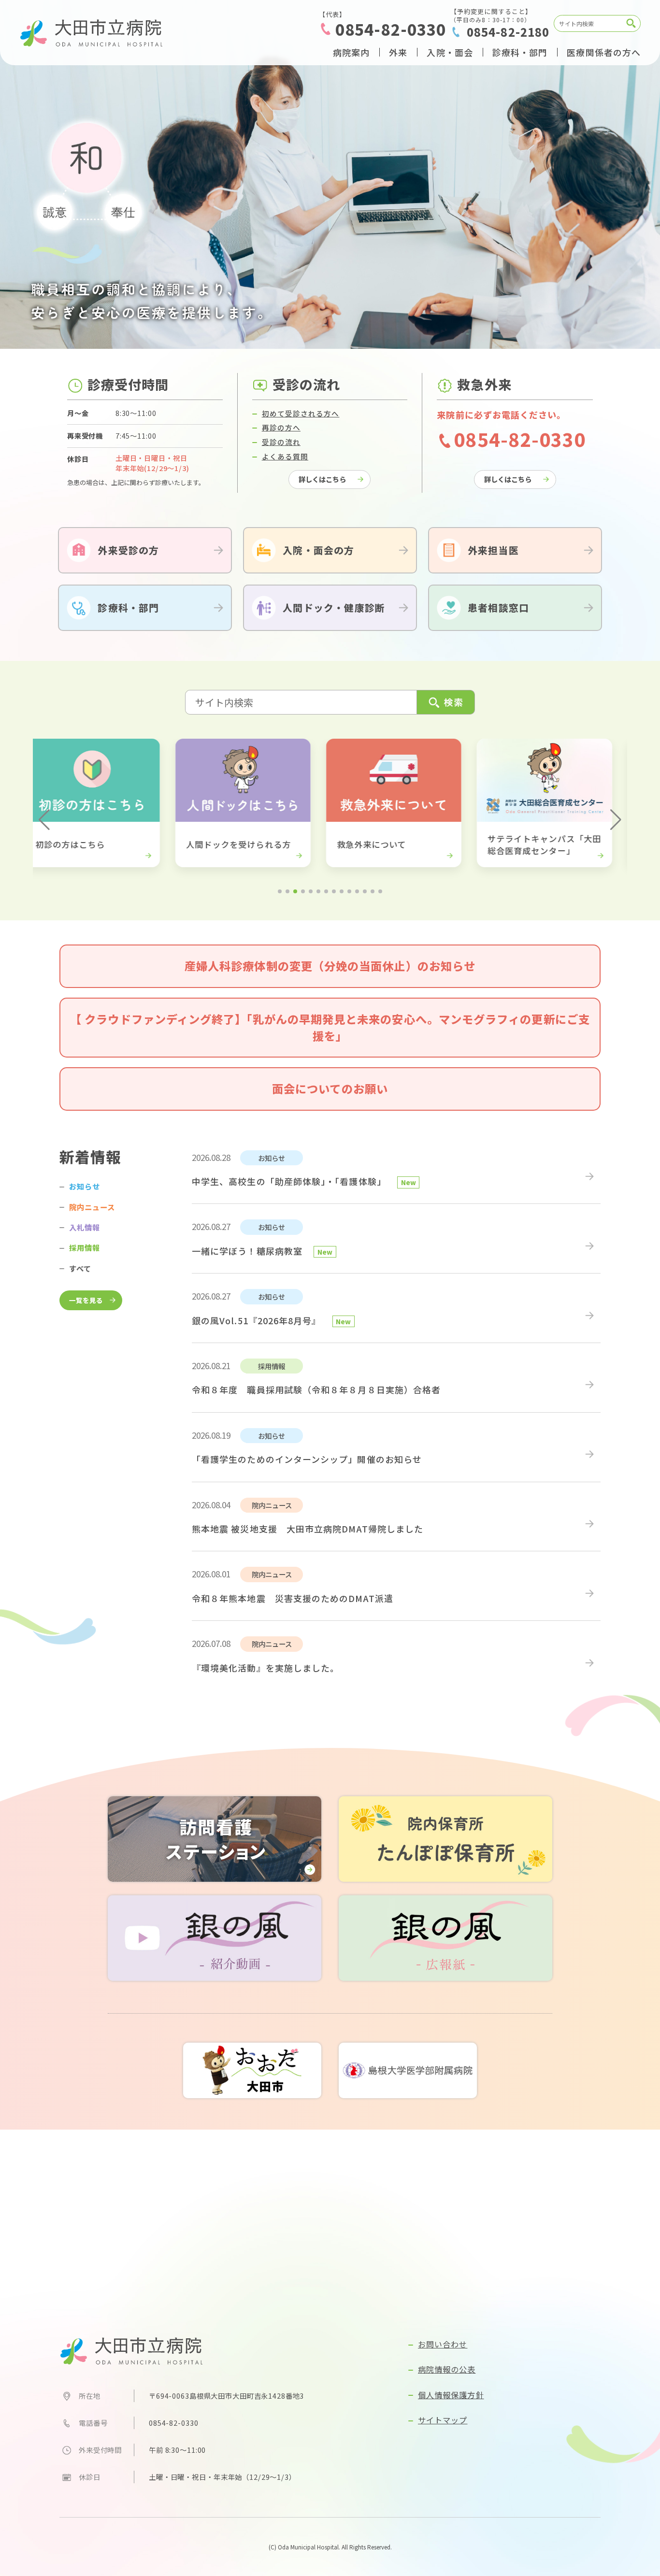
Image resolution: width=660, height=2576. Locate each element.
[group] (179, 803)
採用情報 (85, 1247)
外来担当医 (493, 550)
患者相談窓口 (498, 608)
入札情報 (85, 1227)
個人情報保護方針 (451, 2395)
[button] (44, 820)
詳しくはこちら (322, 479)
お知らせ (85, 1186)
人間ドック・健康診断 (334, 608)
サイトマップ (443, 2420)
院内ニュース (92, 1207)
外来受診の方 (128, 550)
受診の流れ (281, 442)
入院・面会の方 (318, 550)
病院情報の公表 (447, 2369)
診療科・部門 (128, 608)
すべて (80, 1268)
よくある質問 (285, 456)
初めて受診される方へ (301, 413)
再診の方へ (281, 427)
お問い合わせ (443, 2344)
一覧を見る (86, 1300)
